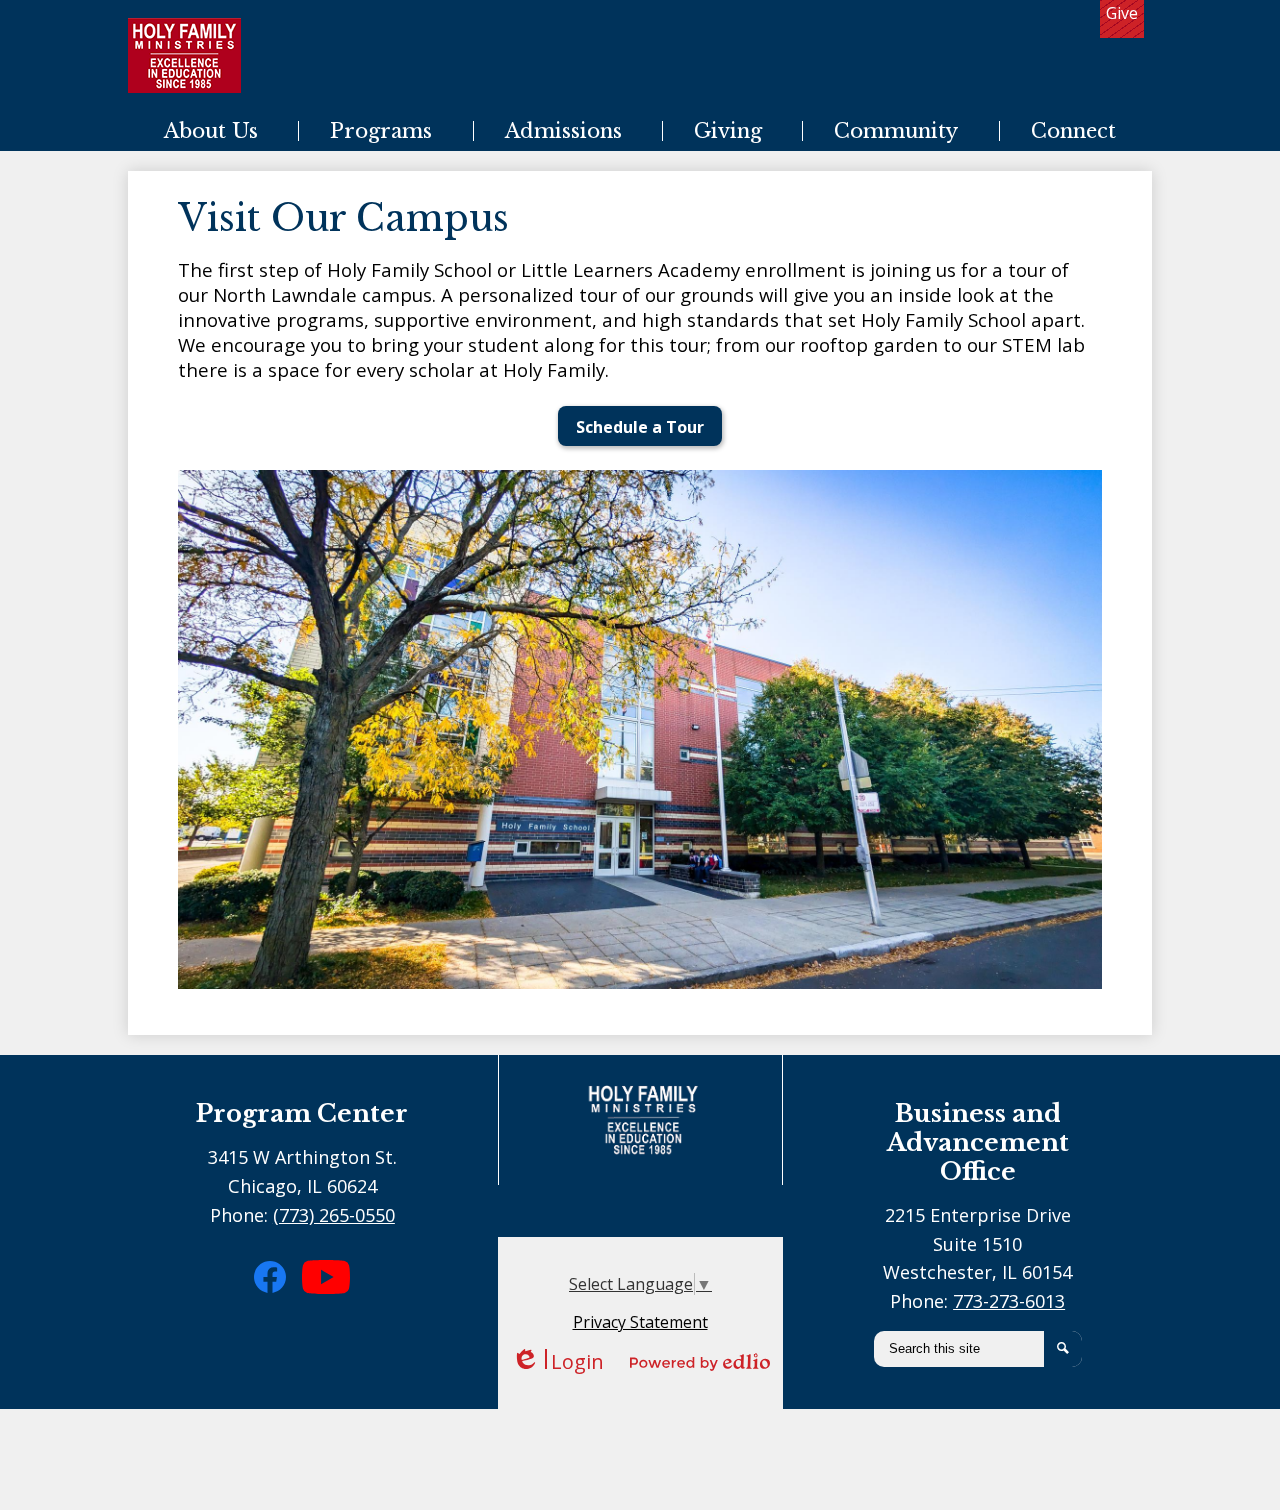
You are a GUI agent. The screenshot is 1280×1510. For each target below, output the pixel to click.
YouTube (328, 1320)
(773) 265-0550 (334, 1215)
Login (557, 1361)
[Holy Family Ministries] (184, 55)
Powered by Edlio (700, 1362)
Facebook (282, 1312)
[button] (211, 131)
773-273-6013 (1009, 1301)
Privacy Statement (640, 1322)
